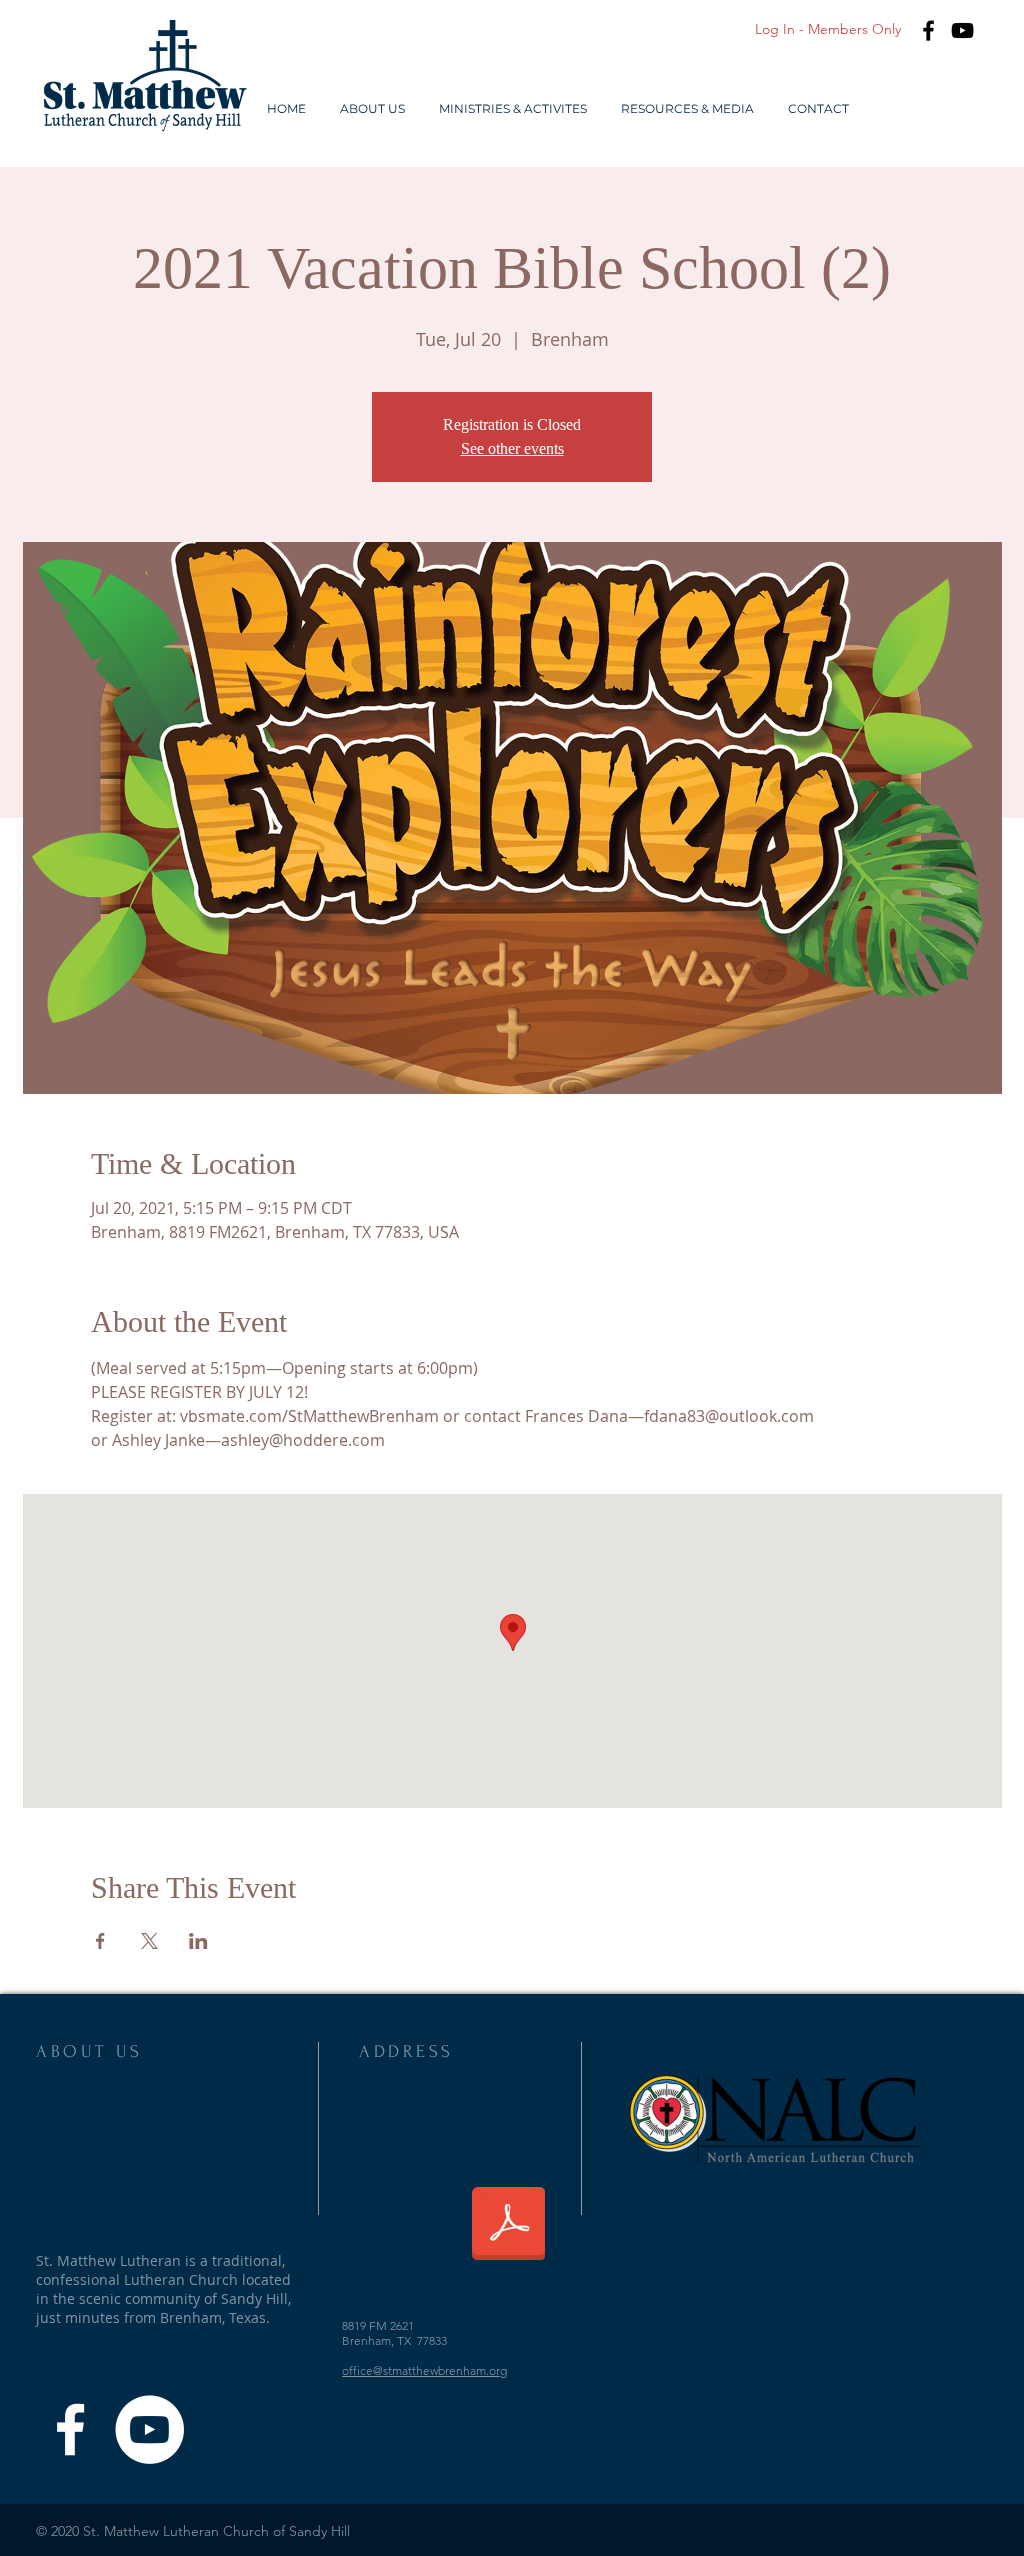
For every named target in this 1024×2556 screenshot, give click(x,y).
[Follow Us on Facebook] (70, 2429)
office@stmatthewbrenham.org (424, 2370)
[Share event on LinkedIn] (198, 1941)
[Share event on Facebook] (100, 1941)
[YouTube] (962, 30)
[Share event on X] (149, 1941)
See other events (512, 448)
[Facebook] (928, 30)
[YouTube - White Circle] (149, 2429)
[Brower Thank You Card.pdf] (508, 2226)
